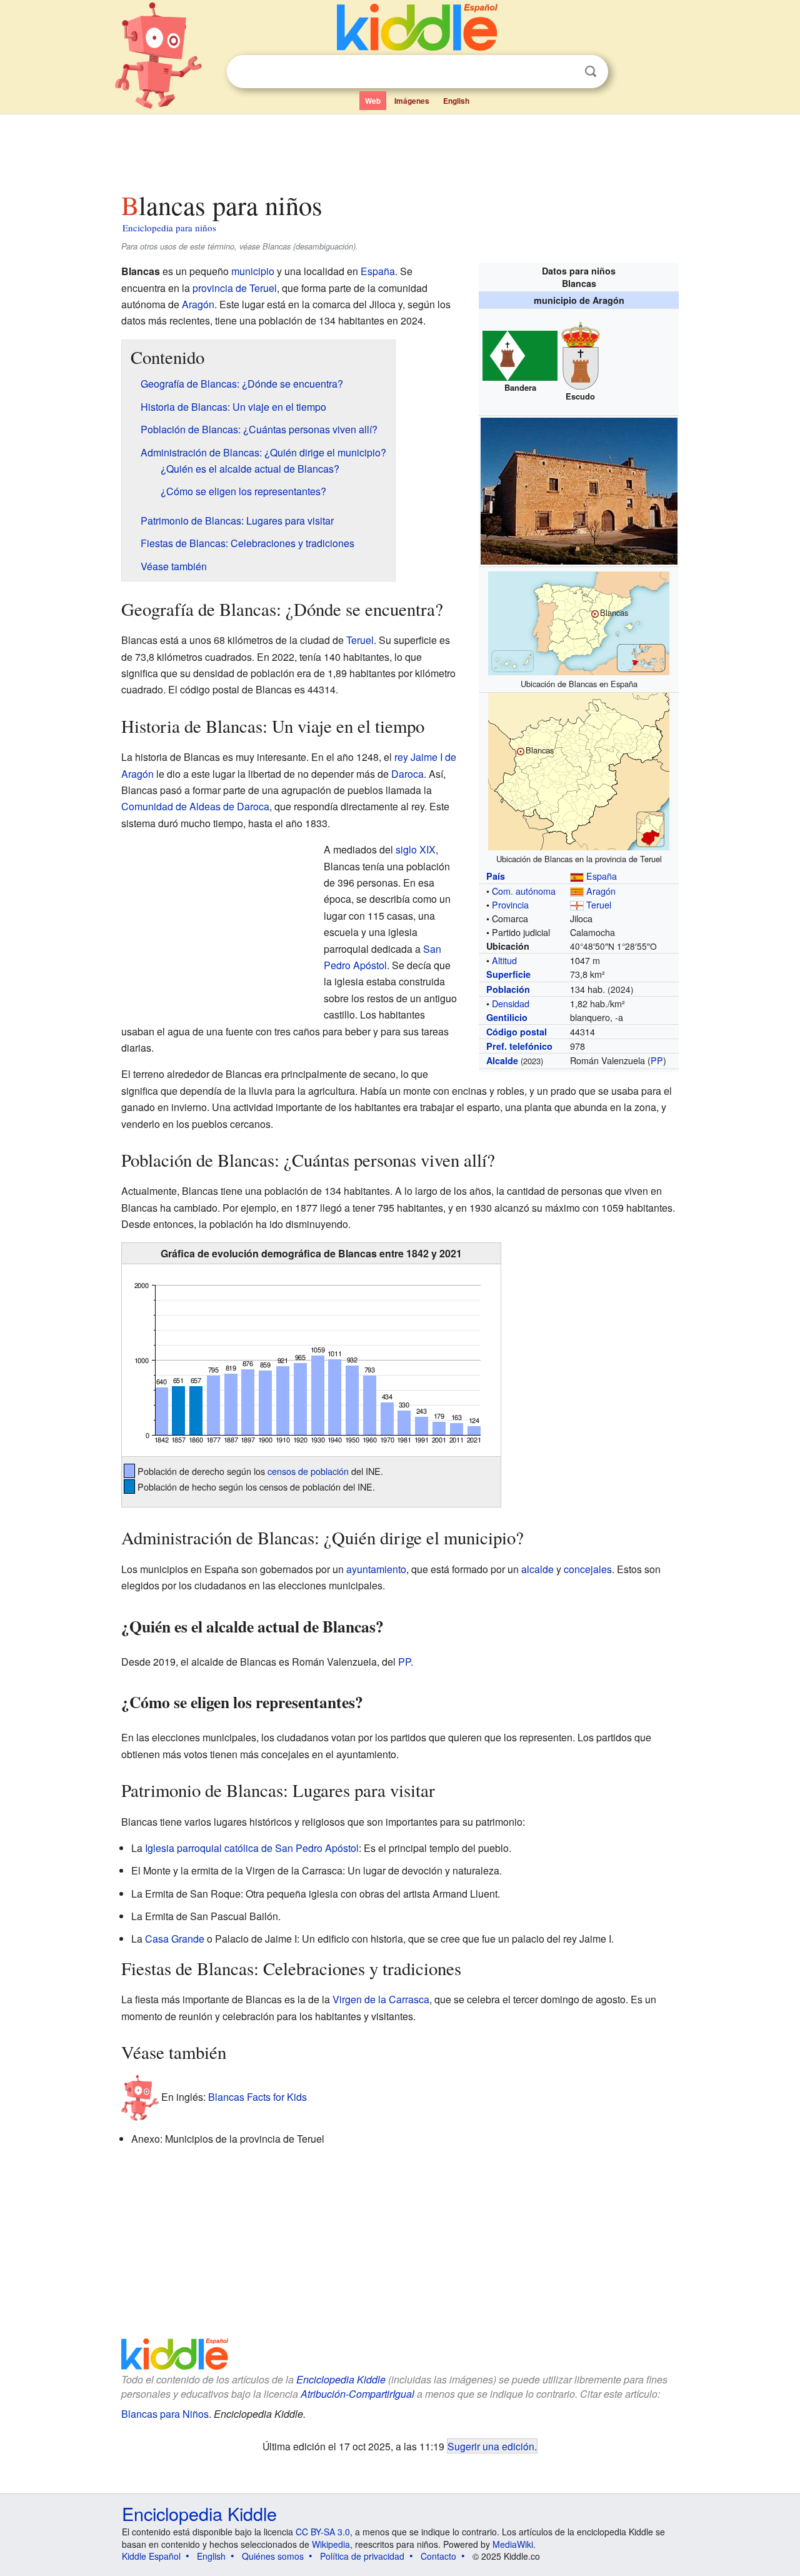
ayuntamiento (376, 1569)
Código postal (517, 1032)
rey (401, 757)
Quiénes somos (273, 2556)
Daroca (407, 774)
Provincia (510, 904)
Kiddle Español (151, 2556)
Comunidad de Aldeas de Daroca (195, 806)
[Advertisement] (399, 149)
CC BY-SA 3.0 (323, 2532)
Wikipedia (331, 2544)
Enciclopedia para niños (169, 228)
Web (373, 101)
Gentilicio (507, 1017)
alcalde (537, 1569)
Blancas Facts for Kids (257, 2097)
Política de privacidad (362, 2556)
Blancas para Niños (165, 2414)
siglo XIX (416, 849)
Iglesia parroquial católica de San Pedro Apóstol (252, 1848)
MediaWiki (513, 2544)
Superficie (508, 974)
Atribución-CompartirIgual (357, 2394)
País (496, 876)
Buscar (591, 72)
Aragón (601, 891)
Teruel (599, 904)
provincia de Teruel (235, 288)
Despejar (565, 72)
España (602, 876)
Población (508, 989)
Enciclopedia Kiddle (341, 2379)
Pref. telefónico (519, 1046)
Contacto (438, 2556)
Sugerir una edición (491, 2446)
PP (657, 1060)
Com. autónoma (524, 891)
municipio (253, 271)
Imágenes (412, 101)
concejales (588, 1569)
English (456, 101)
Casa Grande (175, 1939)
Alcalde (502, 1060)
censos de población (308, 1471)
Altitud (504, 960)
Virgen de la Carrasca (381, 1999)
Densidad (511, 1003)
